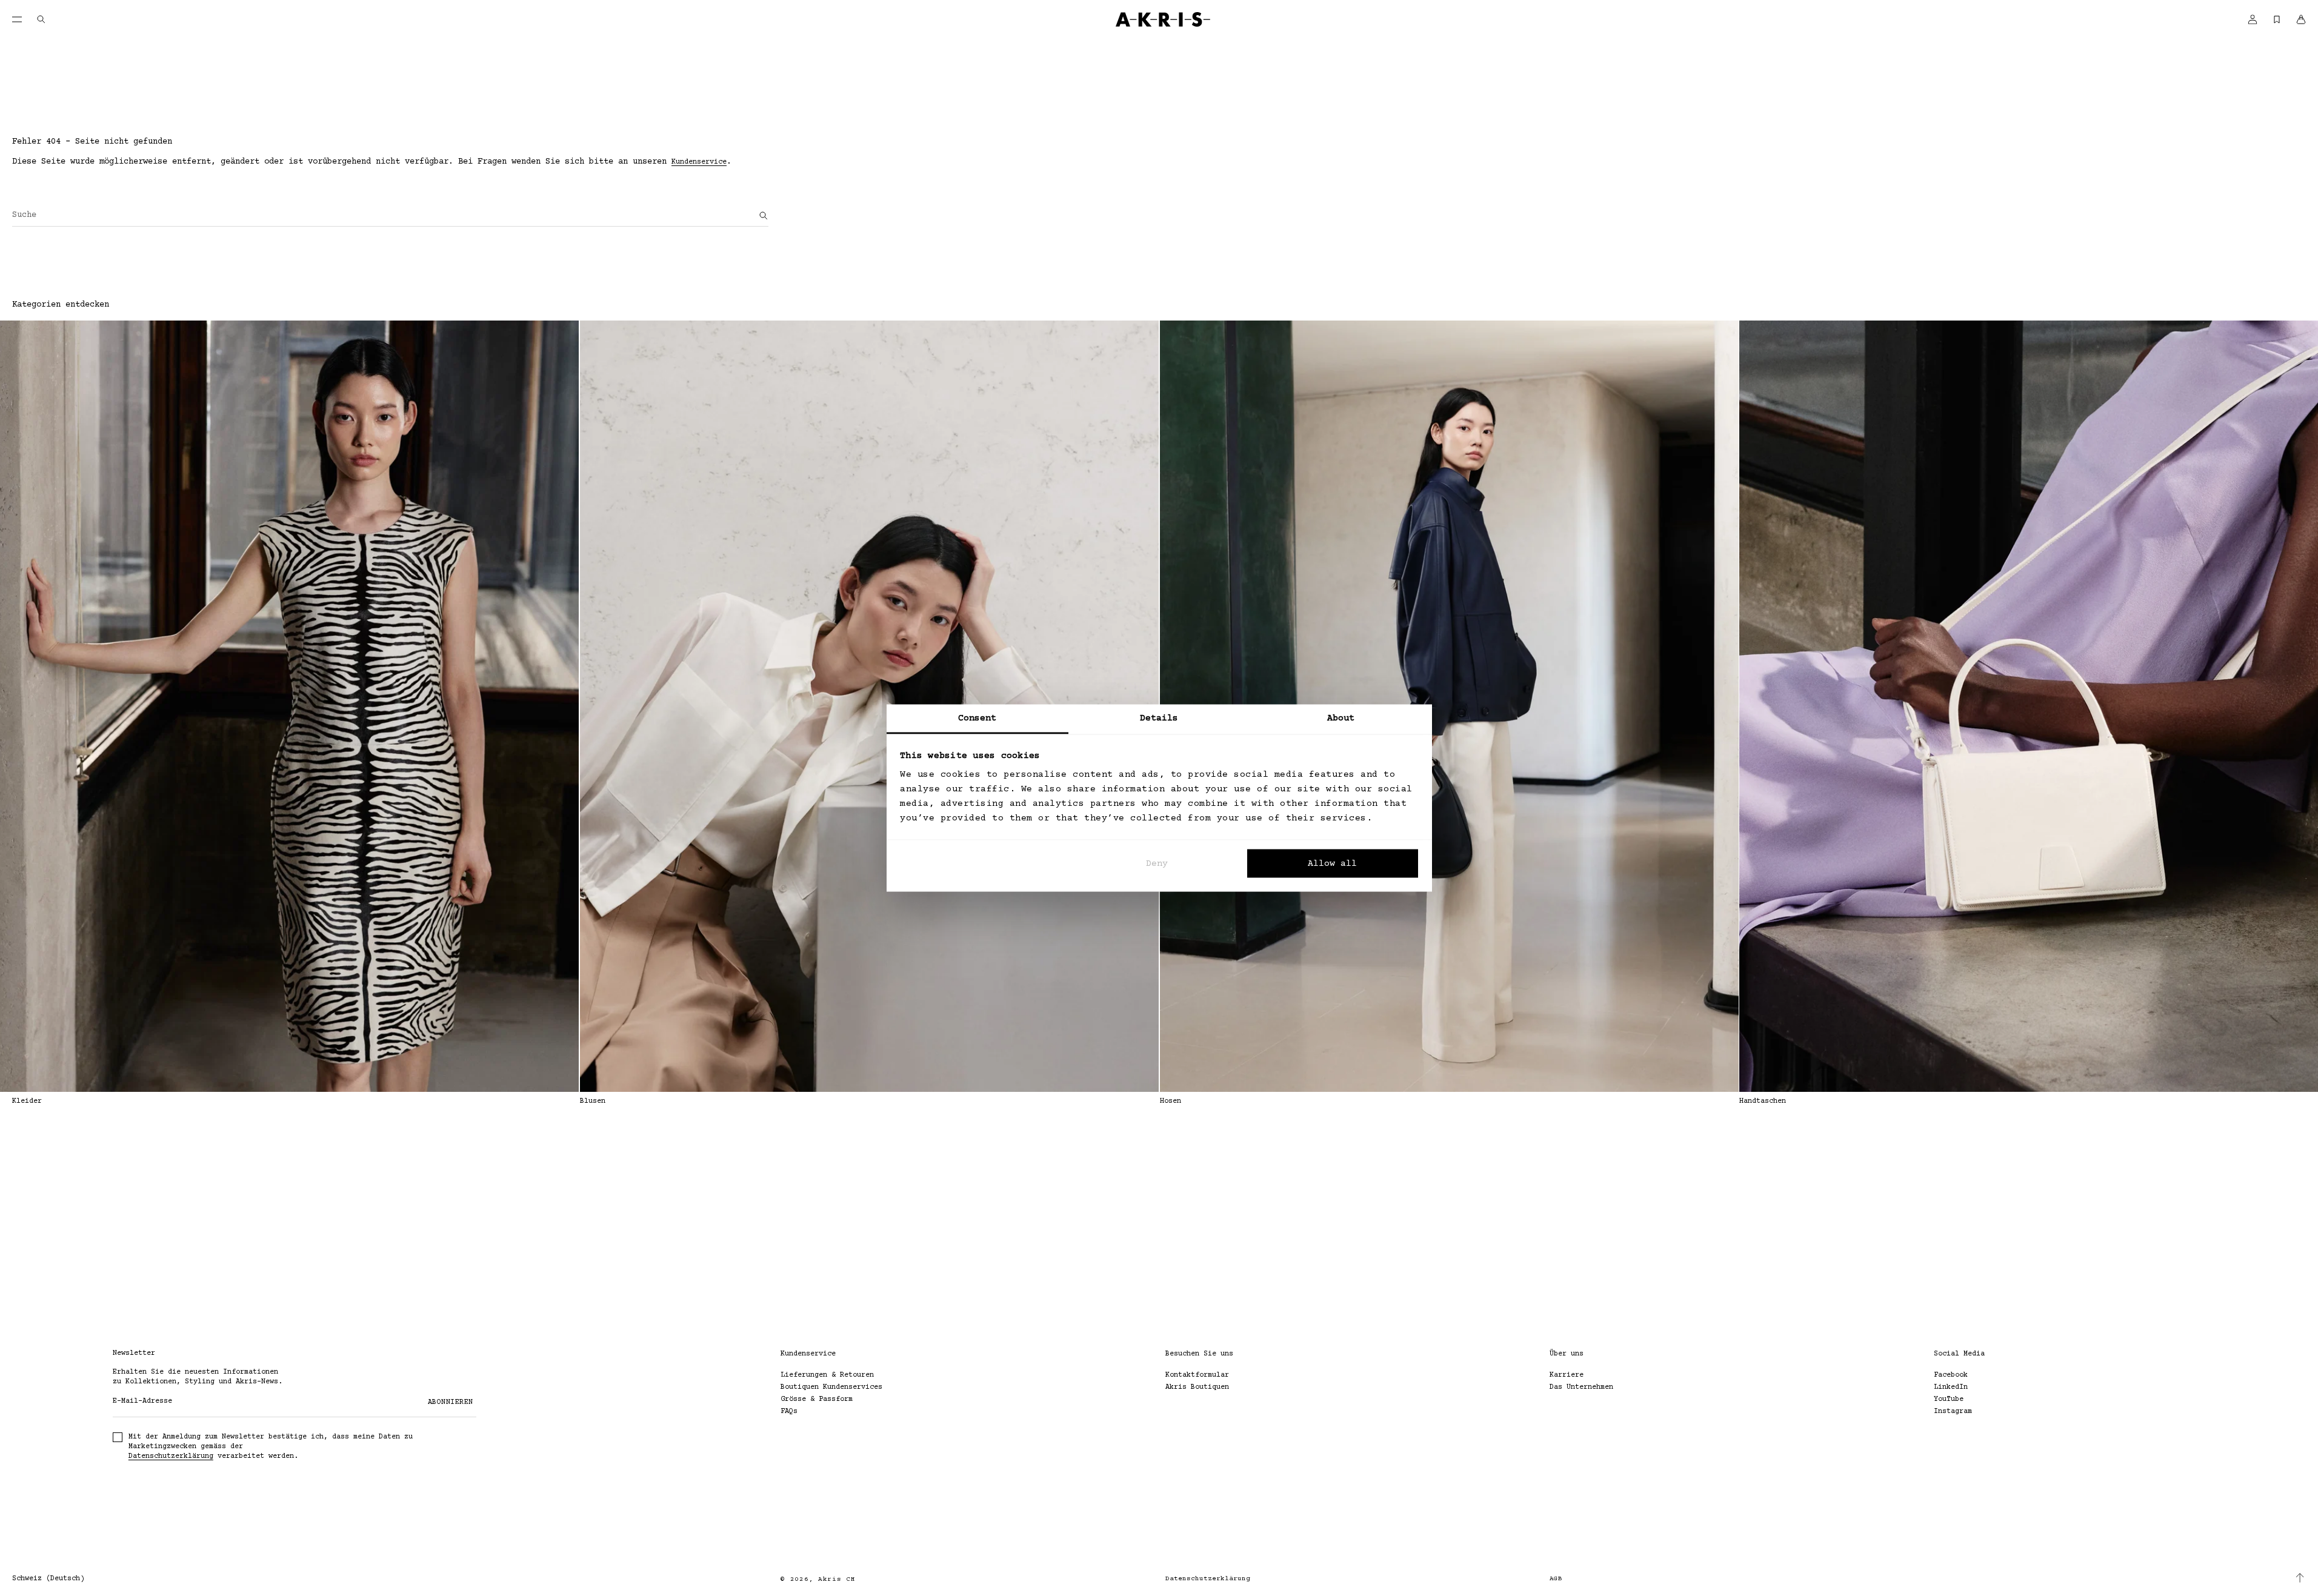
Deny (1157, 863)
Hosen (1171, 1101)
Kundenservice (699, 162)
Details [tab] (1159, 718)
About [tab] (1341, 718)
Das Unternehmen (1581, 1387)
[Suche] (764, 216)
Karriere (1567, 1375)
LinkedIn (1951, 1387)
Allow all (1332, 863)
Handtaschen (1763, 1101)
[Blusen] (869, 706)
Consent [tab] (977, 718)
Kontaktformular (1197, 1375)
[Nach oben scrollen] (2300, 1578)
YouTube (1949, 1399)
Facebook (1951, 1375)
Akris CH (837, 1579)
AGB (1556, 1579)
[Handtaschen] (2029, 706)
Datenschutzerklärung (171, 1456)
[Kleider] (289, 706)
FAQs (789, 1411)
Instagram (1953, 1411)
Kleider (27, 1101)
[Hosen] (1449, 706)
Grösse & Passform (817, 1399)
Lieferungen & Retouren (827, 1375)
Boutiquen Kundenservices (831, 1387)
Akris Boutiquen (1197, 1387)
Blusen (593, 1101)
